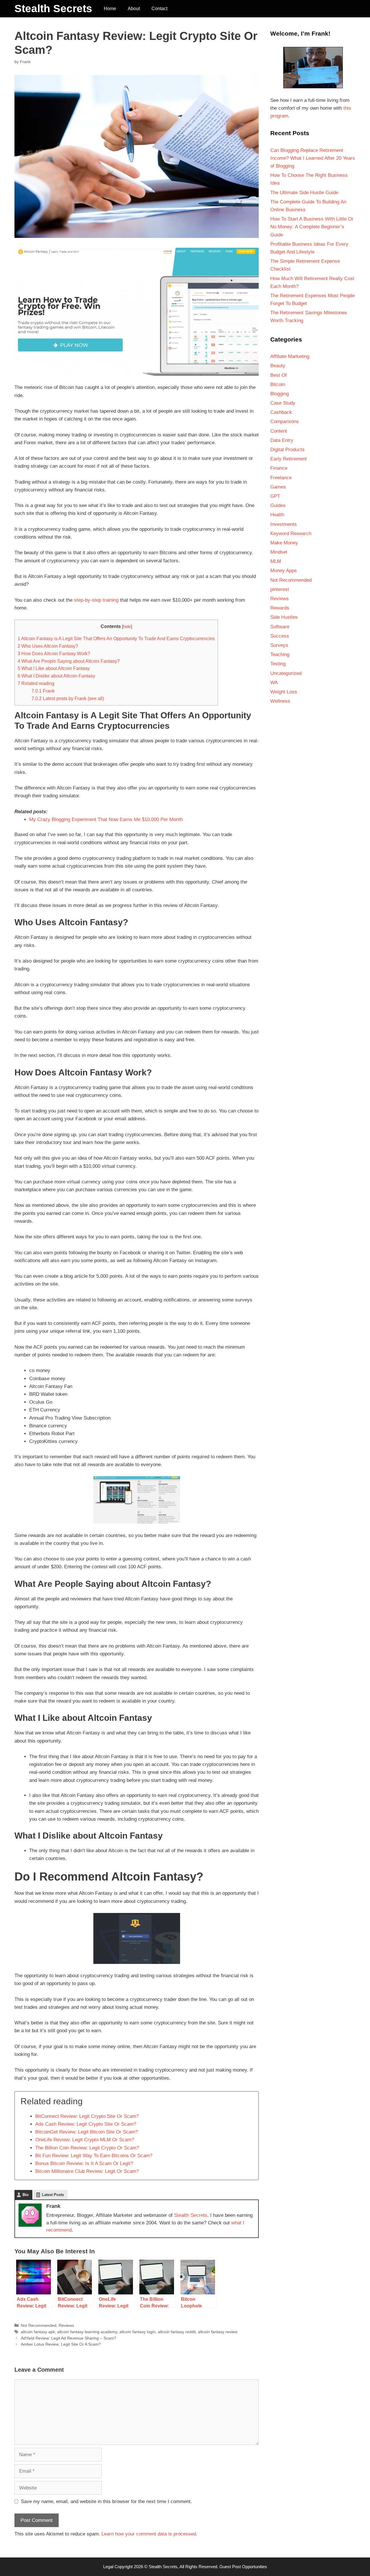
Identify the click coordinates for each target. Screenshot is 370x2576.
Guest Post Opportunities (243, 2567)
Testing (278, 664)
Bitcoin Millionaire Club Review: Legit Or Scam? (87, 2171)
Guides (278, 505)
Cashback (281, 412)
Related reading (36, 683)
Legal (108, 2567)
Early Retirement (288, 459)
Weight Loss (284, 692)
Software (280, 627)
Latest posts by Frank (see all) (68, 698)
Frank (43, 691)
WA (274, 683)
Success (280, 636)
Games (278, 487)
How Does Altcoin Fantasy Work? (54, 653)
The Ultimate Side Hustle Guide (304, 193)
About (134, 9)
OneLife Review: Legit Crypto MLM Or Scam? (85, 2140)
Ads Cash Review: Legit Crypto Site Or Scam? (86, 2124)
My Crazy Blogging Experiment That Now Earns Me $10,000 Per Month (106, 819)
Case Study (283, 403)
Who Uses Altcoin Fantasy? (48, 646)
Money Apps (284, 571)
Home (110, 9)
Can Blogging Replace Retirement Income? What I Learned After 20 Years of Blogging (313, 158)
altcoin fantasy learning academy (87, 2332)
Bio (26, 2195)
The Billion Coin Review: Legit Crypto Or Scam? (87, 2148)
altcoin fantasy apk (38, 2332)
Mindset (279, 552)
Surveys (279, 645)
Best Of (279, 375)
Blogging (280, 394)
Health (277, 515)
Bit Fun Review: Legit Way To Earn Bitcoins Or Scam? (94, 2156)
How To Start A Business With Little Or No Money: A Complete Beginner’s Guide (312, 227)
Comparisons (285, 422)
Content (279, 431)
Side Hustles (284, 617)
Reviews (66, 2325)
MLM (276, 561)
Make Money (284, 543)
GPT (275, 496)
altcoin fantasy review (218, 2332)
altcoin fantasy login (137, 2332)
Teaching (280, 654)
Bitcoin (278, 384)
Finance (279, 468)
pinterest (280, 589)
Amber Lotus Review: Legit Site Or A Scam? (61, 2344)
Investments (284, 524)
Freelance (281, 478)
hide (127, 627)
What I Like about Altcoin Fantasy (54, 668)
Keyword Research (291, 534)
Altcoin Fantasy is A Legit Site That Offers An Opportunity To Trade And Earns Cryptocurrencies (116, 638)
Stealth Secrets (53, 9)
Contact (159, 9)
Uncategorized (286, 673)
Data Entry (282, 440)
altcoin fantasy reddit (177, 2332)
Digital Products (287, 450)
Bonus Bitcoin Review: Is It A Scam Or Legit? (84, 2163)
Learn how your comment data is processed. (149, 2534)
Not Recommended (39, 2325)
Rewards (280, 608)
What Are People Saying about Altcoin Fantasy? (69, 661)
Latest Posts (53, 2195)
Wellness (280, 701)
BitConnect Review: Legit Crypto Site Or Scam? (87, 2116)
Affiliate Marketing (290, 356)
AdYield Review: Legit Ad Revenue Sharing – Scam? (69, 2338)
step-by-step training (96, 600)
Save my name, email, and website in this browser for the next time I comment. (106, 2501)
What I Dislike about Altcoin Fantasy (56, 676)
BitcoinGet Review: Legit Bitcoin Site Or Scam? (87, 2132)
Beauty (278, 366)
